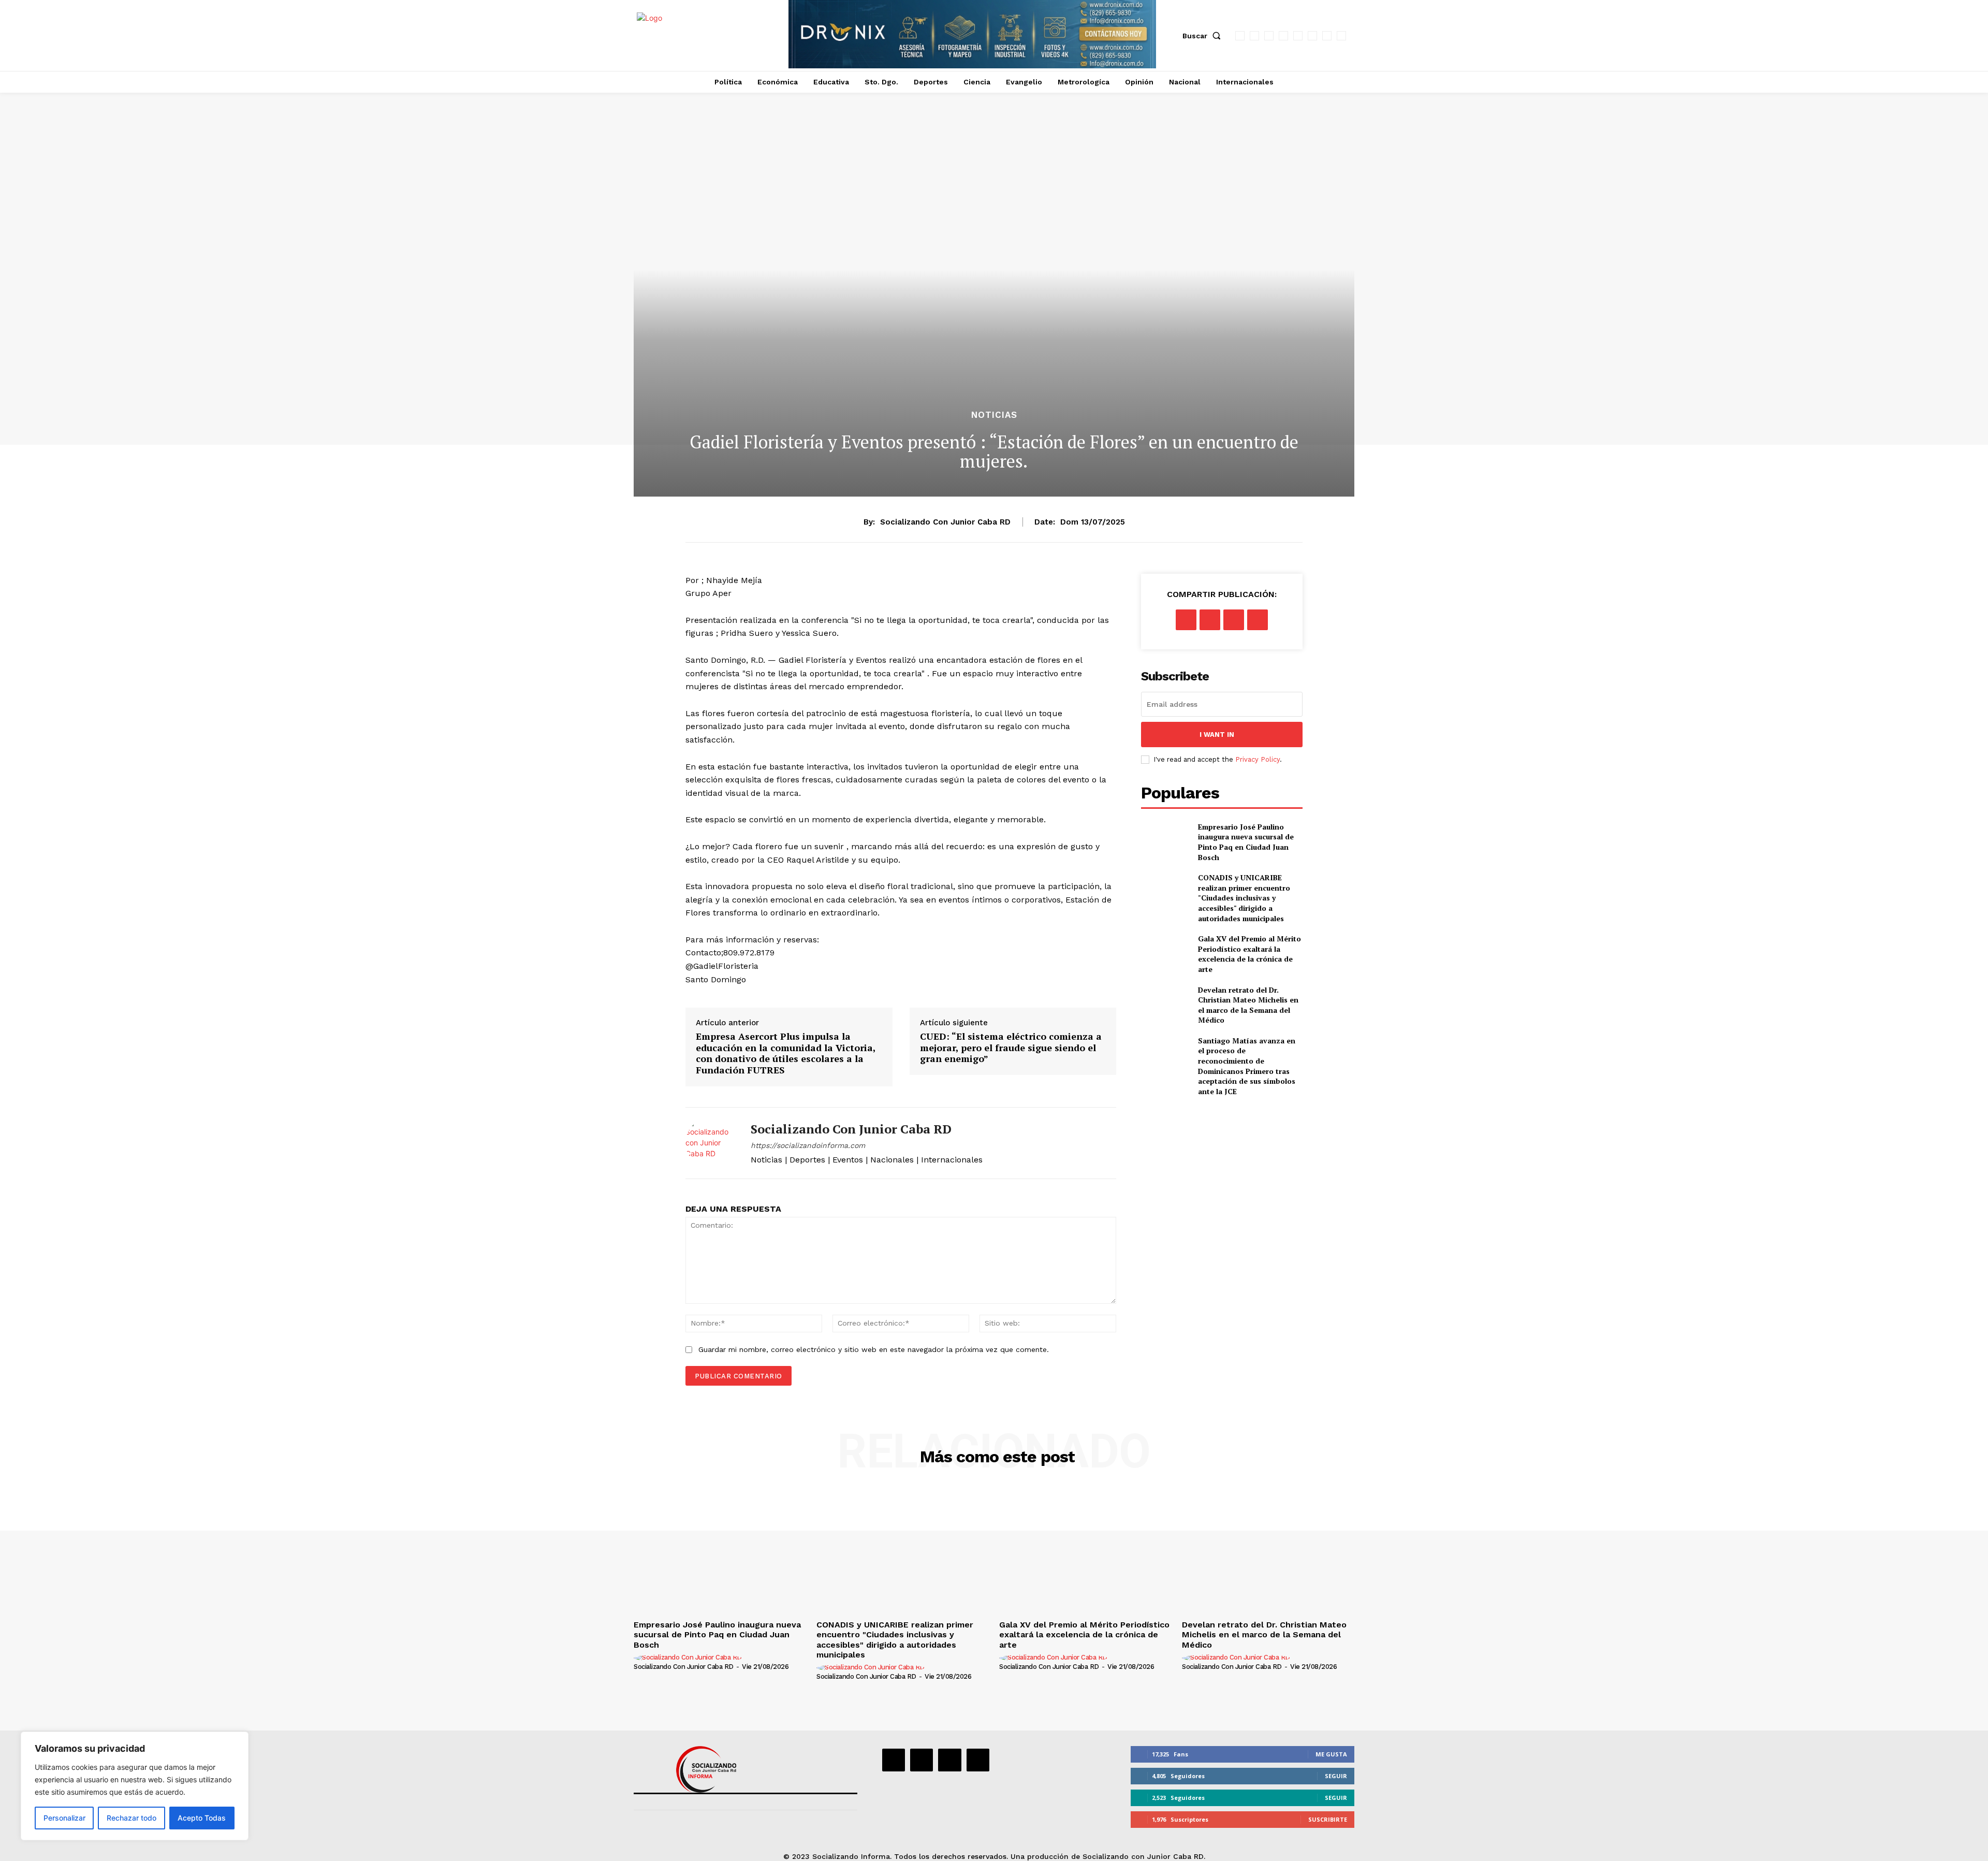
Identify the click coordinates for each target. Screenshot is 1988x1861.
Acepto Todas (202, 1818)
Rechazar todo (131, 1818)
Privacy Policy (1258, 759)
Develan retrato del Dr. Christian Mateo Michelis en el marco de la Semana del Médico (1248, 1005)
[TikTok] (1298, 36)
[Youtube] (1341, 36)
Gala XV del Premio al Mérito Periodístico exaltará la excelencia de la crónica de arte (1249, 954)
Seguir (1336, 1776)
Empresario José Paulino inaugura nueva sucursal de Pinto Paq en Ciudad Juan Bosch (1246, 842)
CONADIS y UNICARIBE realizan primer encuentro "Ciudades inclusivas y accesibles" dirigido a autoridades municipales (1244, 898)
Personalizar (64, 1818)
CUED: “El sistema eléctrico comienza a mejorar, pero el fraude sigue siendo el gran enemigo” (1011, 1048)
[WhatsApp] (1327, 36)
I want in (1217, 735)
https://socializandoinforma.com (808, 1145)
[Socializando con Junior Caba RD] (710, 1143)
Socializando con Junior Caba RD (945, 522)
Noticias (994, 415)
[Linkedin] (1283, 36)
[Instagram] (1254, 36)
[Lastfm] (1269, 36)
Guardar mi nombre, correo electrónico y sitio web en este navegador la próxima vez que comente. (874, 1349)
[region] (135, 1786)
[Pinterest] (1234, 620)
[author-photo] (689, 1658)
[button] (1204, 36)
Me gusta (1331, 1754)
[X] (1312, 36)
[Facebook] (1240, 36)
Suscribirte (1328, 1819)
